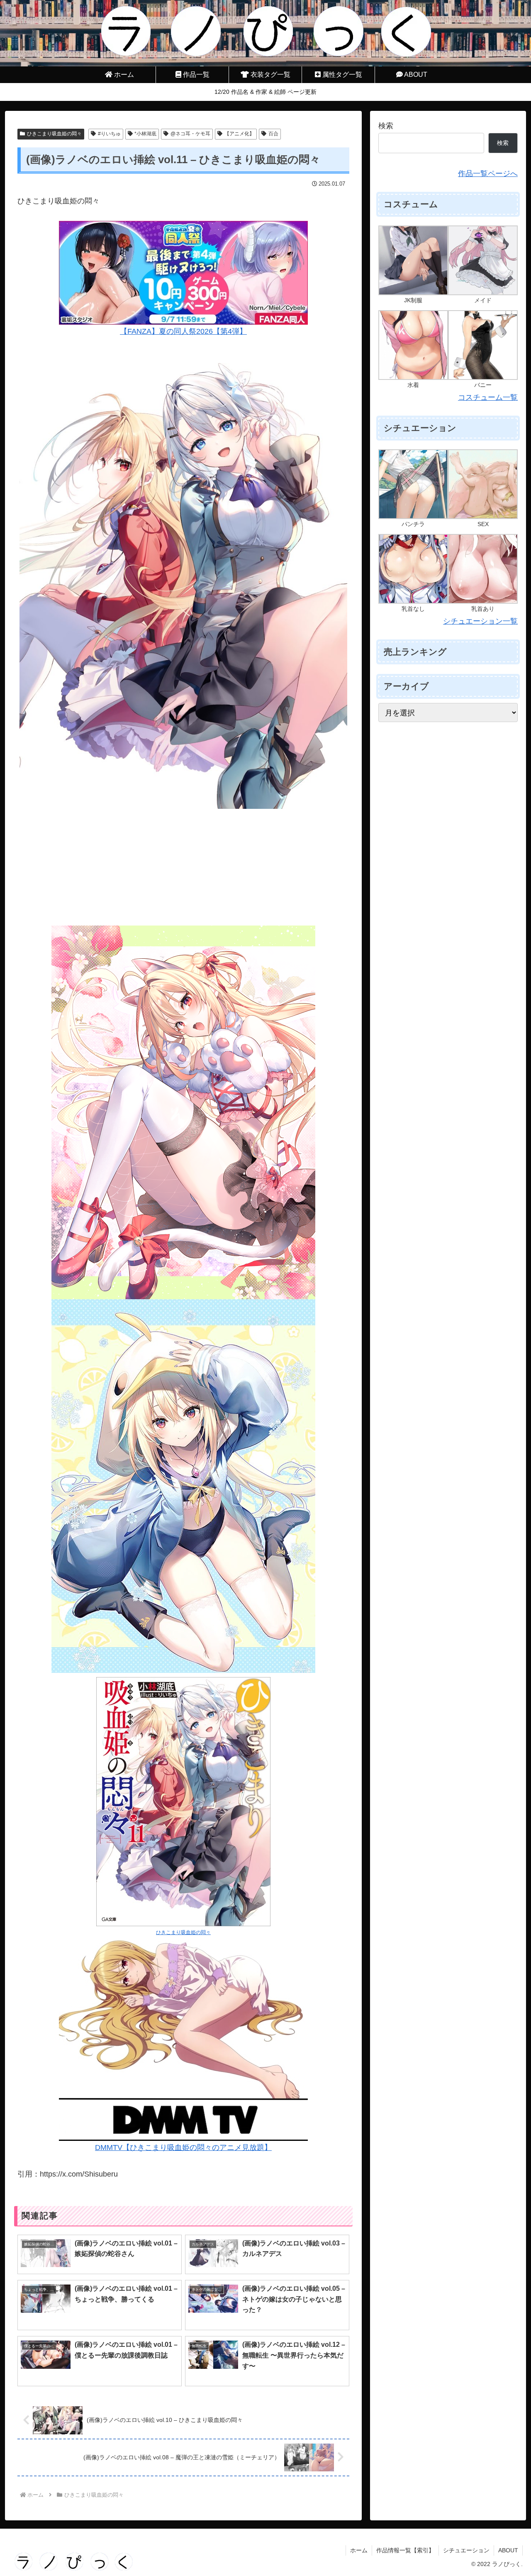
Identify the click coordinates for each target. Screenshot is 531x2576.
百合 (273, 134)
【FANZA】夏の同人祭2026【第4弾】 (183, 331)
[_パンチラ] (413, 484)
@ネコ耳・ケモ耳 (190, 134)
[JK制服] (413, 260)
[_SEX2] (483, 484)
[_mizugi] (413, 345)
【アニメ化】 (239, 134)
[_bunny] (483, 345)
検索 (386, 126)
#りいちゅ (109, 134)
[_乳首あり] (483, 568)
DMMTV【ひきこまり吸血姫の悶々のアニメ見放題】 (183, 2147)
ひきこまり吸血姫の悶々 (54, 134)
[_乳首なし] (413, 568)
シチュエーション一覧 (480, 621)
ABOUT (508, 2550)
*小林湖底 (145, 134)
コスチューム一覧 (488, 397)
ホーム (359, 2550)
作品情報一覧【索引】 (405, 2550)
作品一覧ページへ (488, 174)
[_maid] (483, 260)
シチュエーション (466, 2550)
